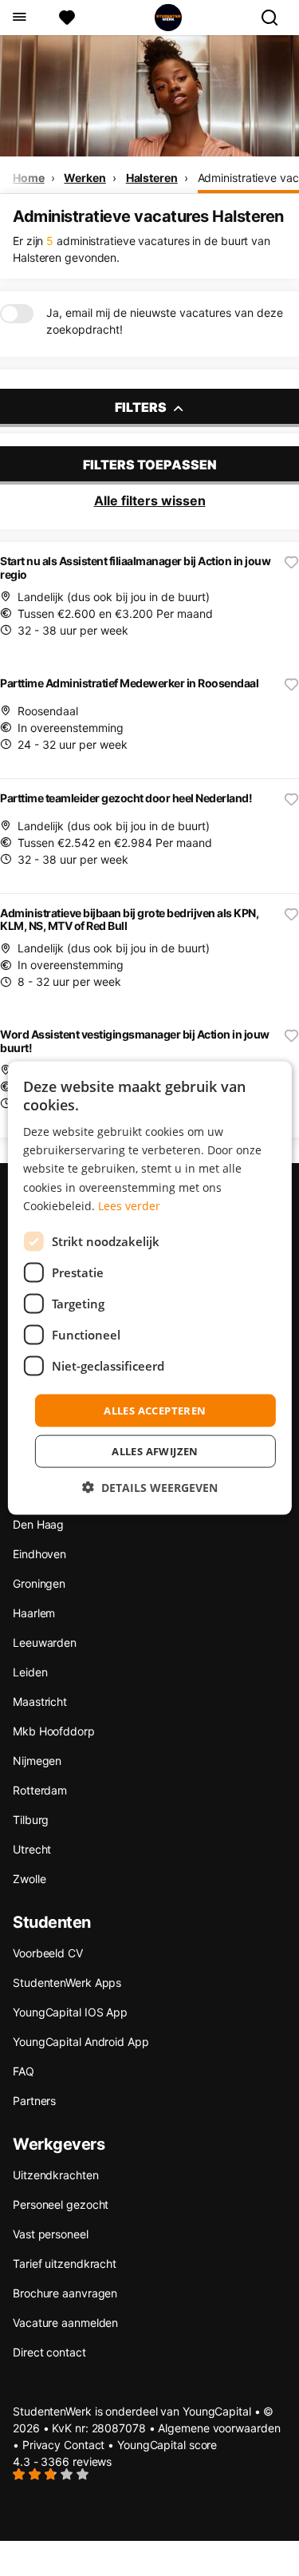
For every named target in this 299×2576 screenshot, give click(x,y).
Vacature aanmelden (65, 2323)
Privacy (41, 2445)
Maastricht (40, 1702)
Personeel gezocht (61, 2204)
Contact (84, 2445)
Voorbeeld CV (48, 1953)
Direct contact (49, 2352)
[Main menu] (19, 18)
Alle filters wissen (150, 501)
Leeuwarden (45, 1642)
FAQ (24, 2071)
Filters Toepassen (150, 465)
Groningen (39, 1583)
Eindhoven (39, 1554)
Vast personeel (51, 2234)
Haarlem (34, 1613)
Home (29, 178)
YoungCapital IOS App (70, 2012)
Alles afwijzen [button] (155, 1451)
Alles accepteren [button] (155, 1410)
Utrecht (32, 1849)
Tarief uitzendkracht (65, 2263)
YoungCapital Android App (81, 2042)
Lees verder (129, 1205)
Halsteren (152, 178)
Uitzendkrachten (56, 2175)
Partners (34, 2101)
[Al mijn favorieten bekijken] (67, 18)
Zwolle (29, 1879)
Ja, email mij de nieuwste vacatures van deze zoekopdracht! (165, 321)
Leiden (30, 1672)
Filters (142, 407)
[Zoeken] (276, 18)
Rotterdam (40, 1790)
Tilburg (31, 1820)
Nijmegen (37, 1761)
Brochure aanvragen (65, 2293)
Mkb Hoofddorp (54, 1731)
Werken (85, 178)
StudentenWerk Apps (67, 1982)
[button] (150, 1488)
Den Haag (38, 1524)
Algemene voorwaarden (219, 2428)
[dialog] (149, 1288)
